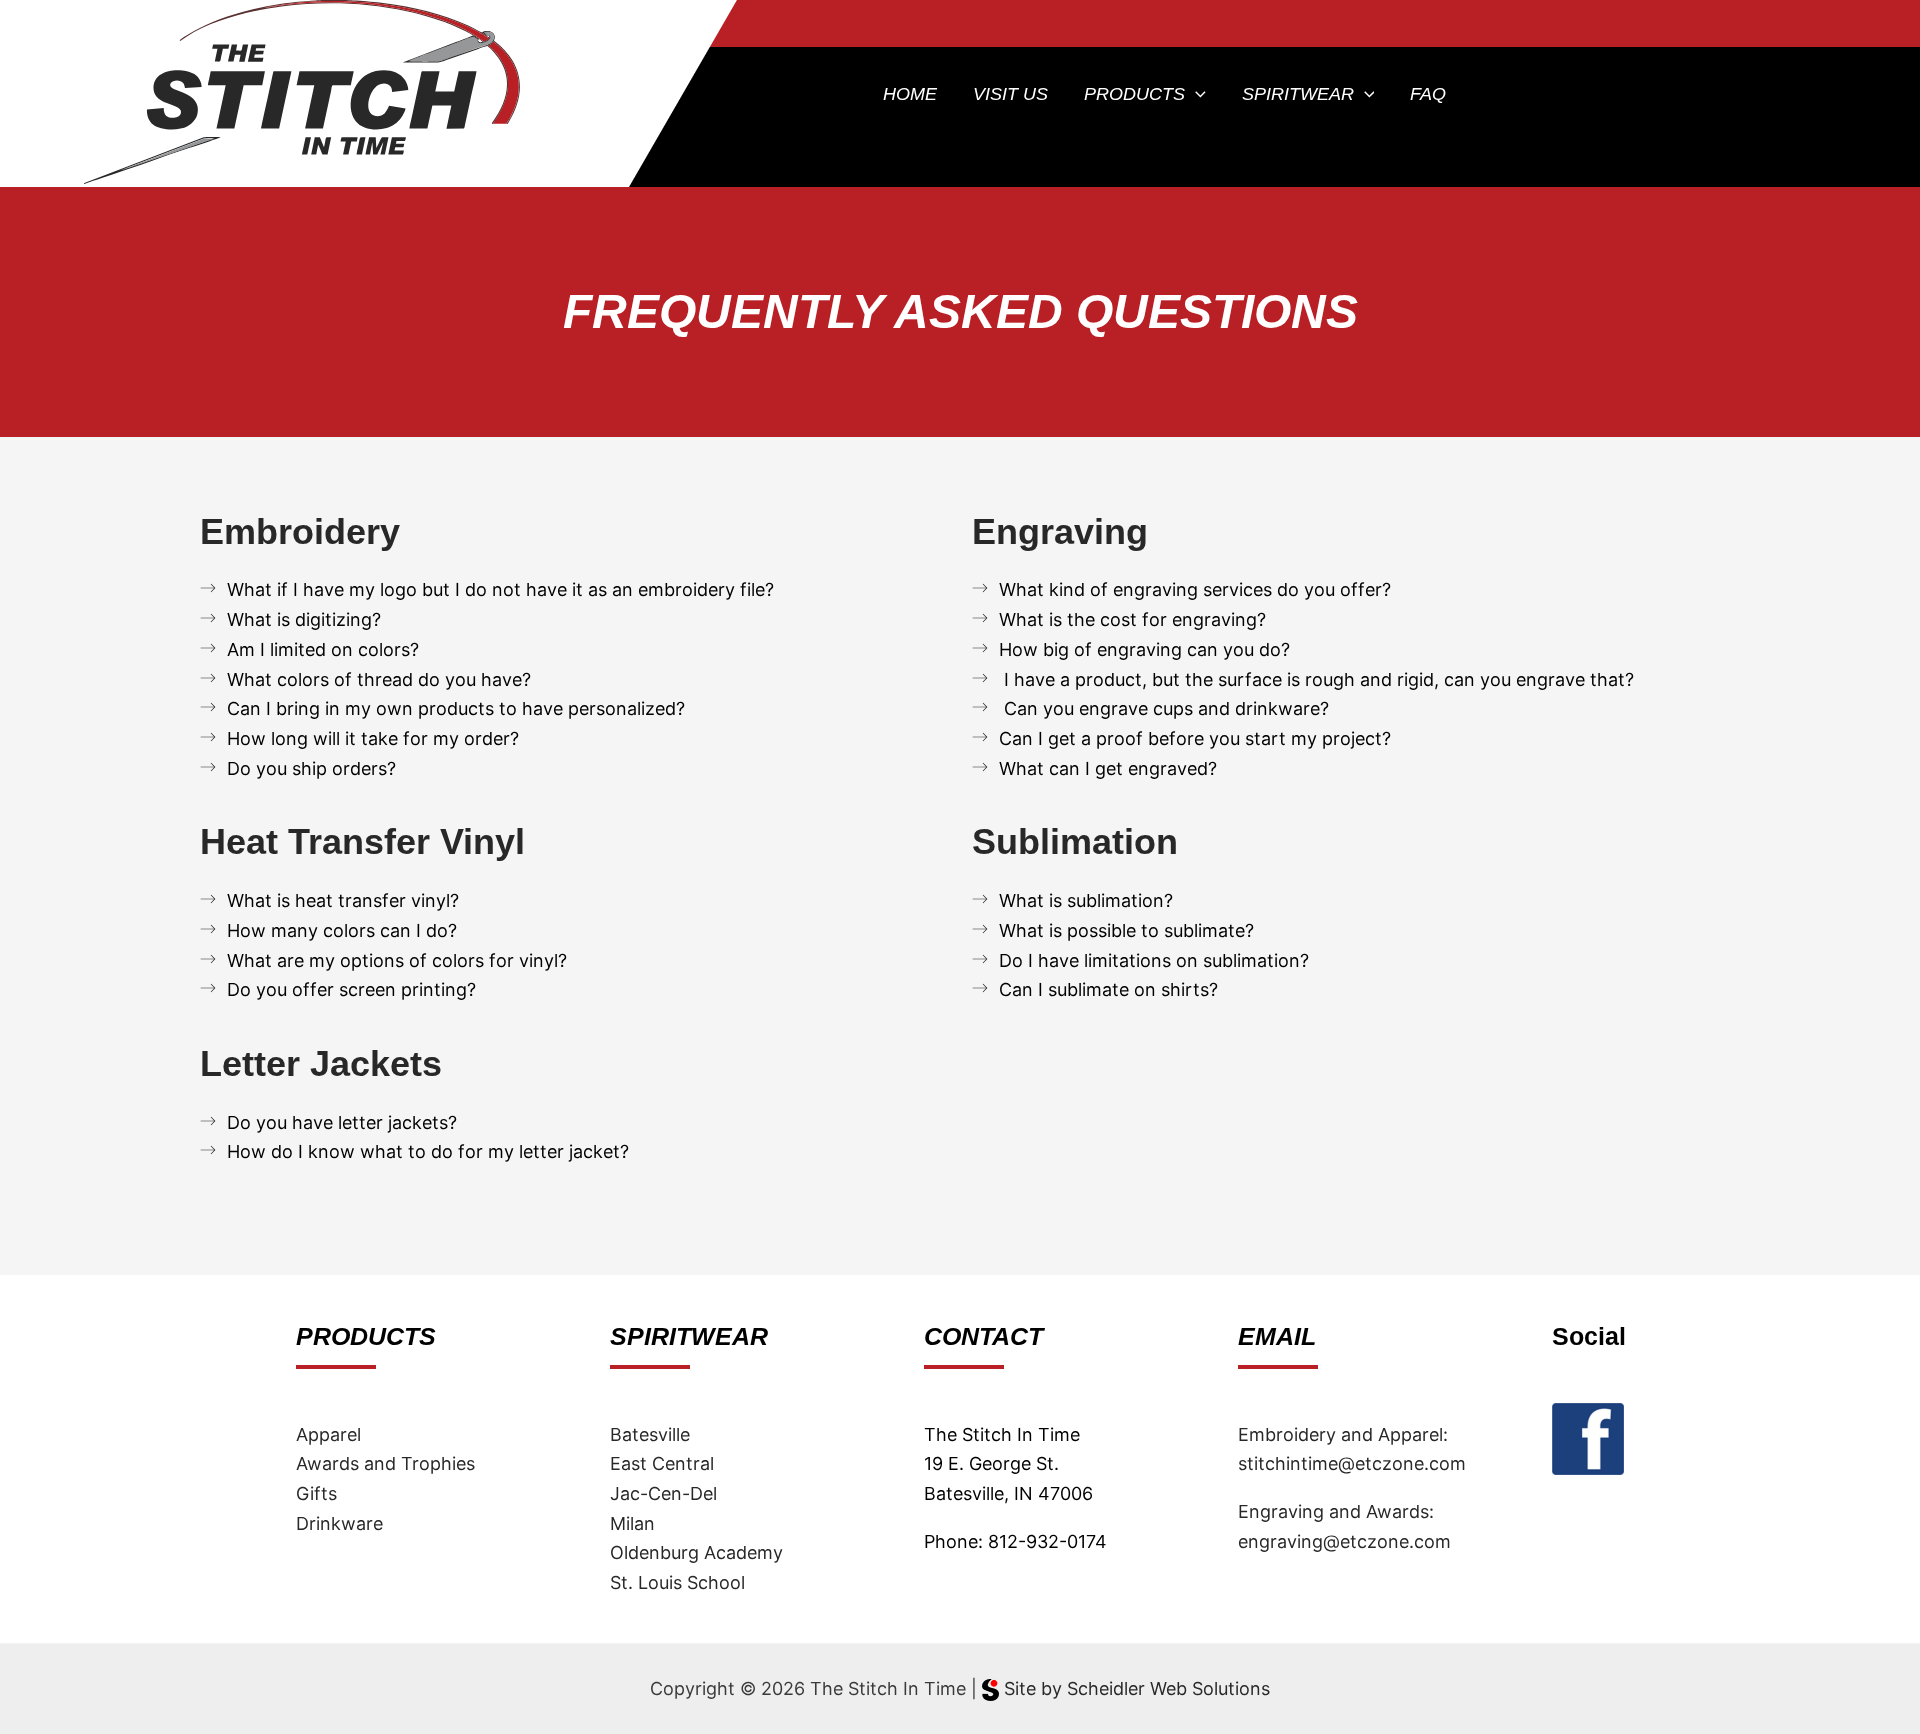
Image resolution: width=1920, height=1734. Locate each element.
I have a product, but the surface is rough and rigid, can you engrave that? (1316, 679)
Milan (632, 1523)
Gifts (316, 1493)
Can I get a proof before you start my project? (1195, 738)
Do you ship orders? (311, 768)
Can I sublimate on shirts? (1108, 989)
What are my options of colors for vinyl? (397, 960)
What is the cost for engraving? (1132, 619)
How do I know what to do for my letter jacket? (428, 1151)
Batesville (650, 1434)
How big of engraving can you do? (1144, 649)
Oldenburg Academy (696, 1552)
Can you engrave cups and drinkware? (1164, 708)
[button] (1195, 94)
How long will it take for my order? (373, 738)
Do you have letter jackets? (342, 1122)
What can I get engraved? (1108, 768)
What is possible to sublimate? (1126, 930)
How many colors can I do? (342, 930)
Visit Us (1010, 94)
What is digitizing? (304, 619)
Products (1134, 94)
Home (910, 94)
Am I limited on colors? (323, 649)
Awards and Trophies (385, 1463)
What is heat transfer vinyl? (343, 900)
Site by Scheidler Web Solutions (1134, 1688)
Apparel (328, 1434)
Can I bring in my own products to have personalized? (456, 708)
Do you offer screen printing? (351, 989)
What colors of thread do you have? (379, 679)
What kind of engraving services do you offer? (1195, 589)
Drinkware (339, 1523)
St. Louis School (677, 1582)
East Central (662, 1463)
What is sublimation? (1086, 900)
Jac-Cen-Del (663, 1493)
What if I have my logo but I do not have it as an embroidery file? (500, 589)
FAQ (1428, 94)
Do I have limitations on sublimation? (1154, 960)
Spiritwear (1298, 94)
